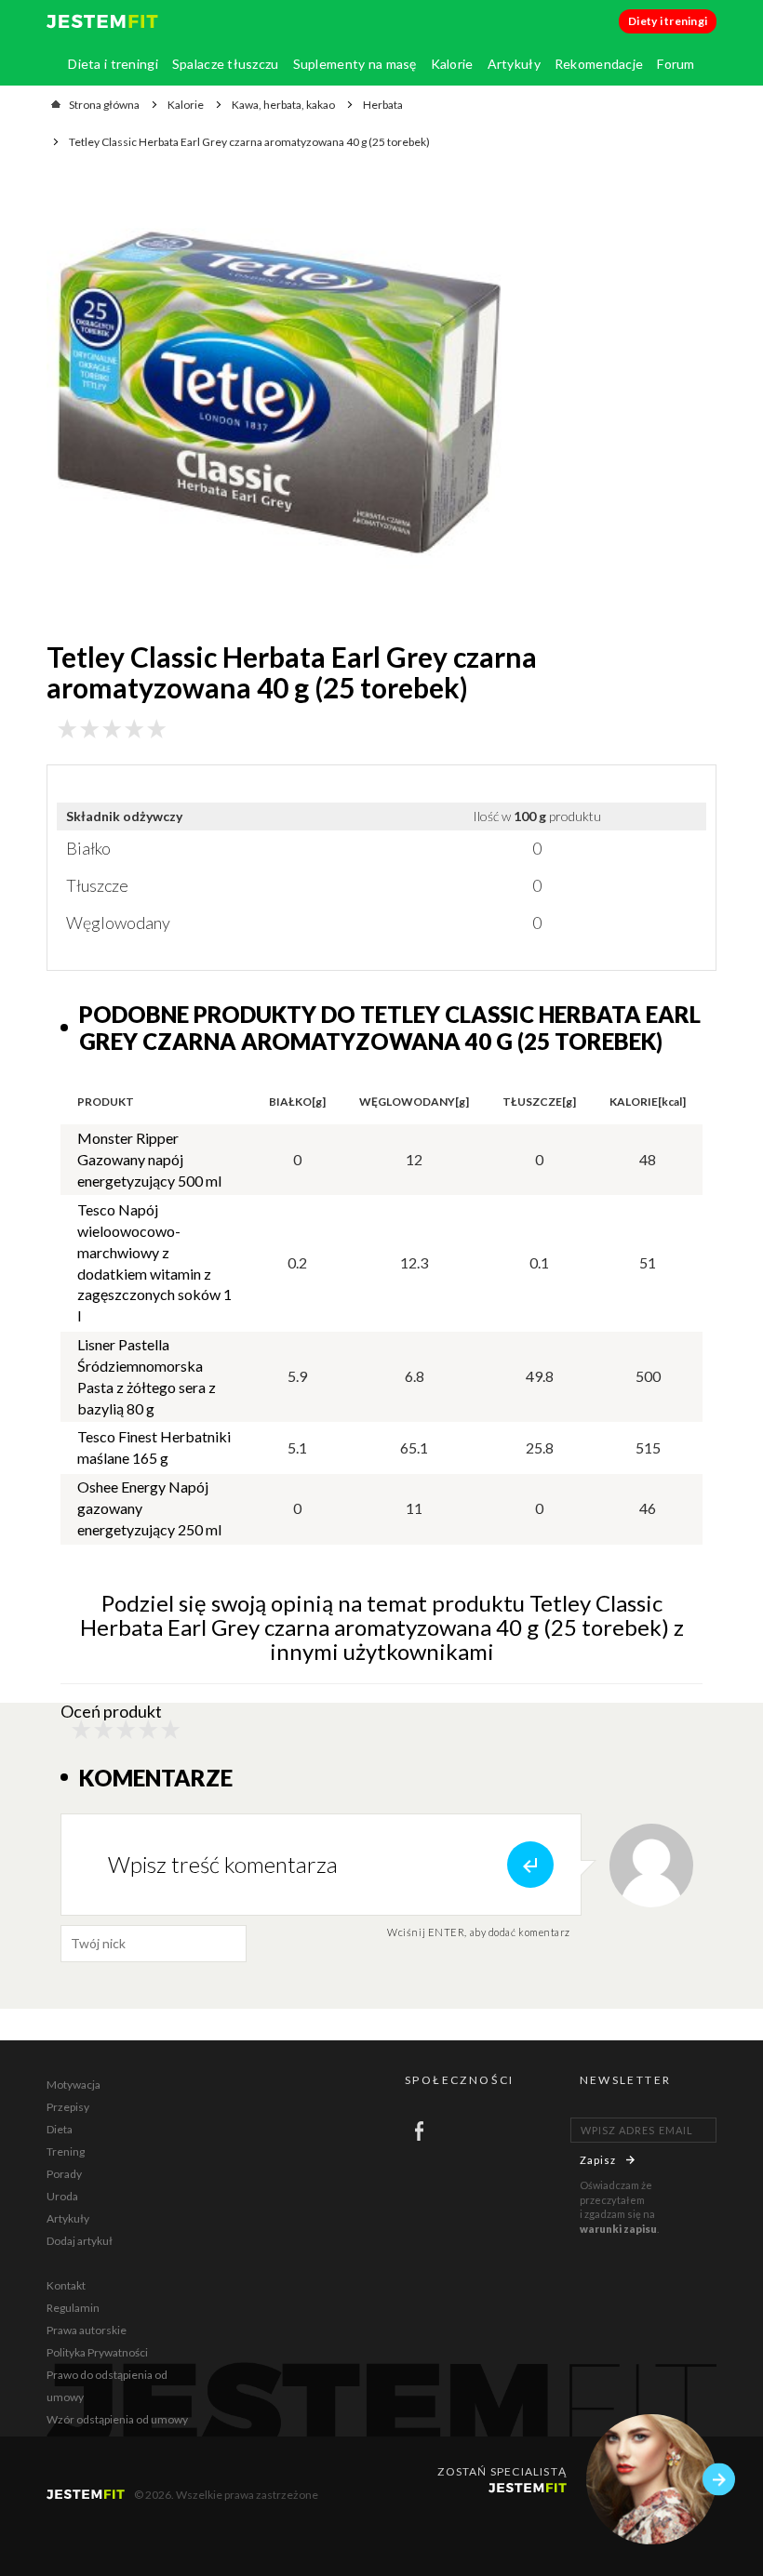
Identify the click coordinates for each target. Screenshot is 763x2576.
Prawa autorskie (87, 2330)
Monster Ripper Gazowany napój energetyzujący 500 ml (149, 1159)
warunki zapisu (618, 2229)
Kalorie (452, 64)
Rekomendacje (599, 64)
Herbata (383, 105)
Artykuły (514, 64)
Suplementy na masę (355, 64)
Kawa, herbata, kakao (283, 105)
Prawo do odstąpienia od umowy (107, 2386)
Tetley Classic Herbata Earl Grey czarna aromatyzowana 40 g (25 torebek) (249, 142)
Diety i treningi (668, 21)
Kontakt (66, 2285)
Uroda (62, 2196)
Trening (66, 2151)
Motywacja (74, 2085)
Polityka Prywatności (97, 2352)
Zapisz (598, 2160)
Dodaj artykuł (80, 2241)
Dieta (60, 2129)
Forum (676, 64)
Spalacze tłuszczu (226, 64)
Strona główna (104, 105)
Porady (64, 2174)
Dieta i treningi (113, 64)
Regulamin (73, 2308)
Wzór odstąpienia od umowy (117, 2419)
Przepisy (68, 2107)
